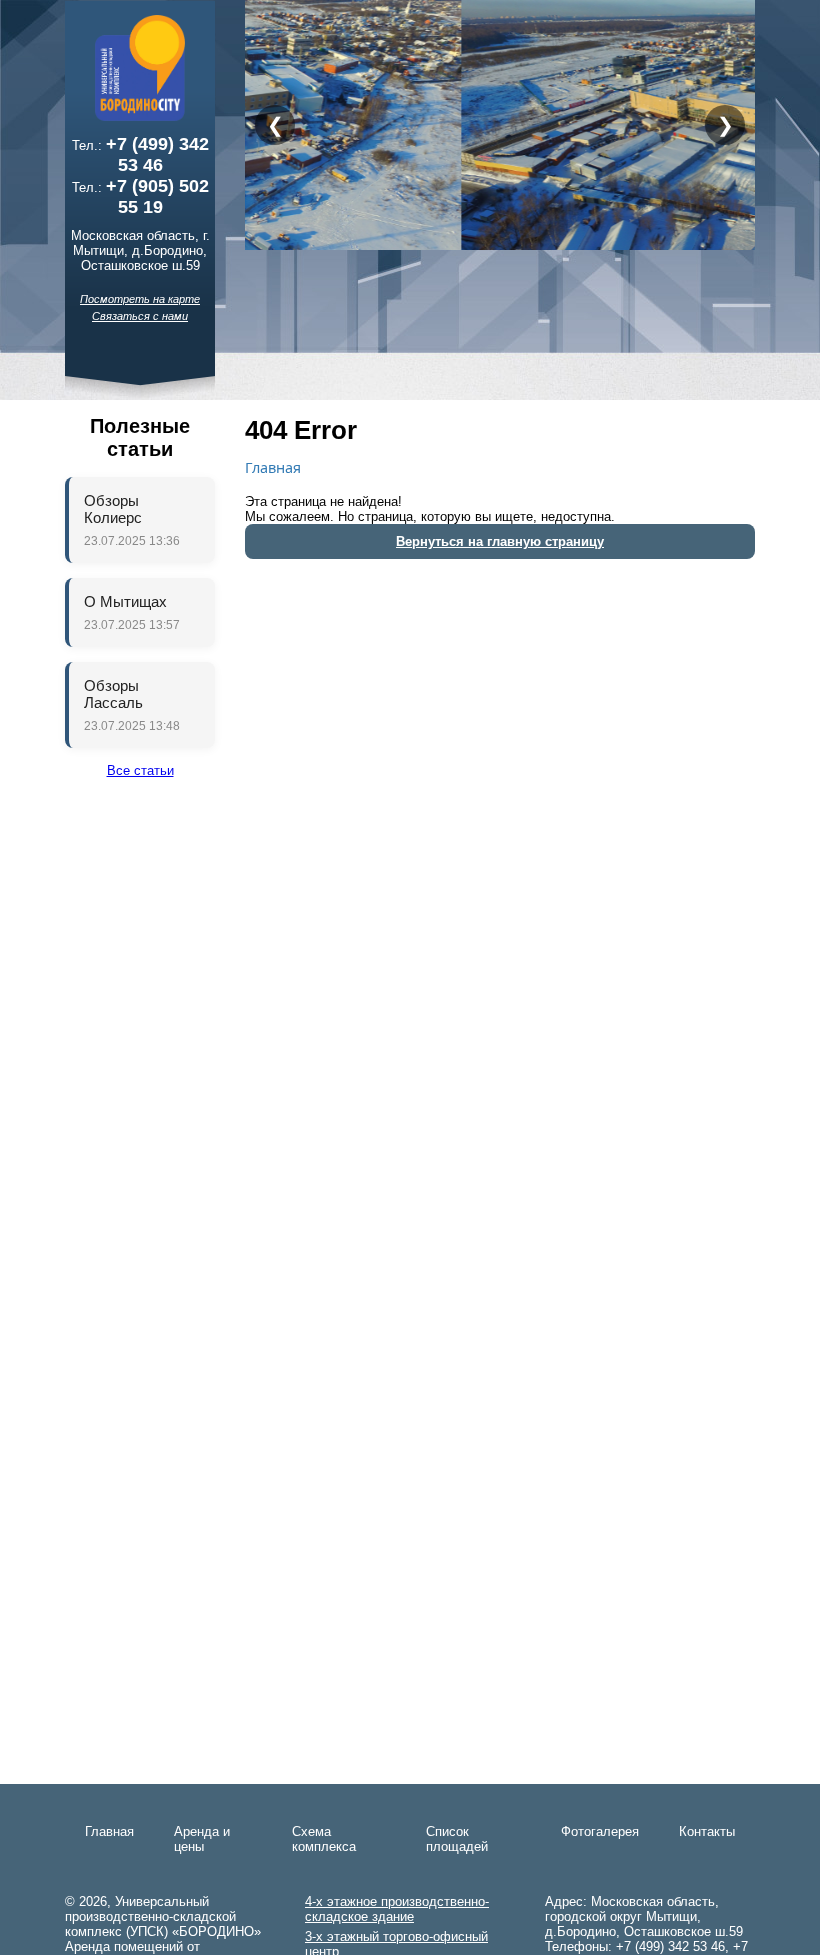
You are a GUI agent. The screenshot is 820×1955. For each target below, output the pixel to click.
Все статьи (140, 770)
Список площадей (457, 1839)
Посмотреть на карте (140, 299)
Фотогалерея (600, 1831)
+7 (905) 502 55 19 (157, 196)
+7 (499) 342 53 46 (157, 154)
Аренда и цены (202, 1839)
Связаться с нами (140, 316)
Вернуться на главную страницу (500, 541)
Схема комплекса (324, 1839)
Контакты (707, 1831)
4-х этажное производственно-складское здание (397, 1909)
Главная (273, 467)
